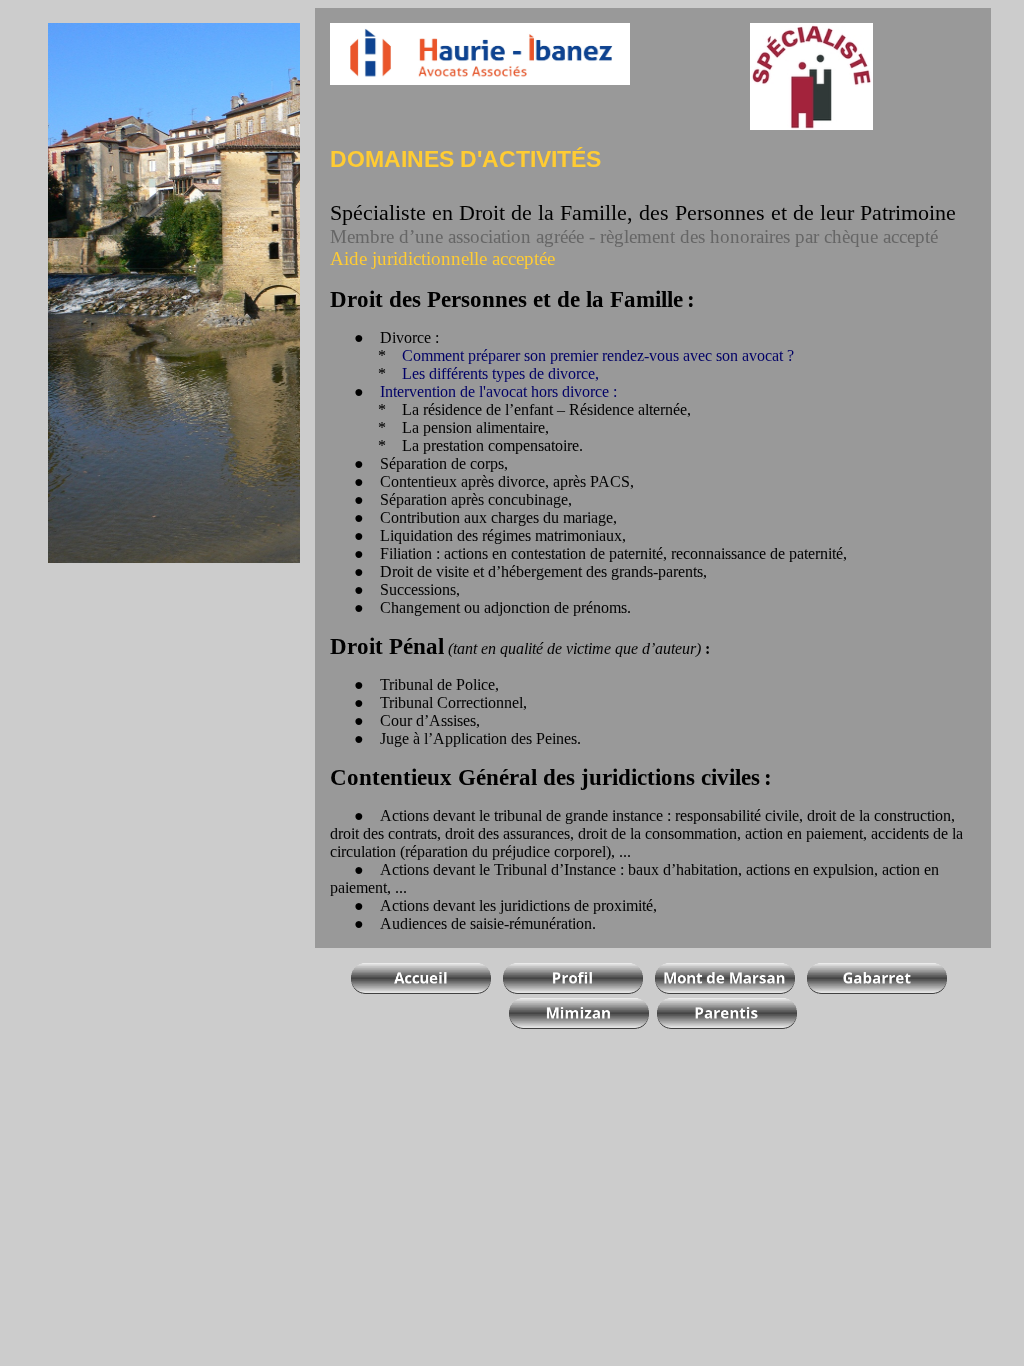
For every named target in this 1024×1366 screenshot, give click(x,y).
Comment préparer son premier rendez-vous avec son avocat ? (598, 355)
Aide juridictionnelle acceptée (442, 258)
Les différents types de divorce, (500, 373)
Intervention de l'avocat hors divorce (494, 391)
